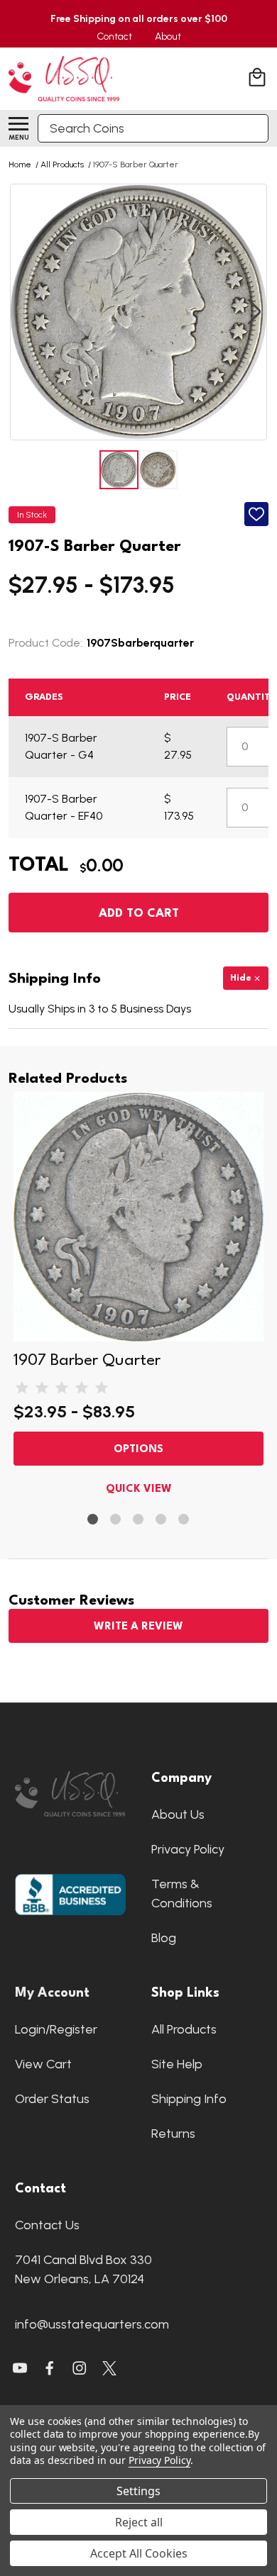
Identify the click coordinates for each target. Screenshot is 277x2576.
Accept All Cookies (139, 2553)
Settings (138, 2491)
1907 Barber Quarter (87, 1361)
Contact (114, 37)
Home (20, 165)
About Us (178, 1814)
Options (138, 1450)
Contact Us (47, 2225)
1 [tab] (93, 1520)
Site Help (177, 2064)
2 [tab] (116, 1520)
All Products (184, 2029)
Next (254, 312)
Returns (173, 2134)
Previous (23, 312)
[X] (50, 2368)
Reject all (139, 2522)
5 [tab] (184, 1520)
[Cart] (259, 79)
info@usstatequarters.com (92, 2324)
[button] (71, 1794)
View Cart (43, 2064)
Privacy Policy (188, 1849)
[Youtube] (20, 2368)
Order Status (52, 2099)
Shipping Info (189, 2099)
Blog (164, 1938)
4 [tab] (162, 1520)
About (168, 37)
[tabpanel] (138, 1297)
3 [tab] (139, 1520)
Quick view (139, 1489)
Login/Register (56, 2029)
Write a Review (138, 1627)
